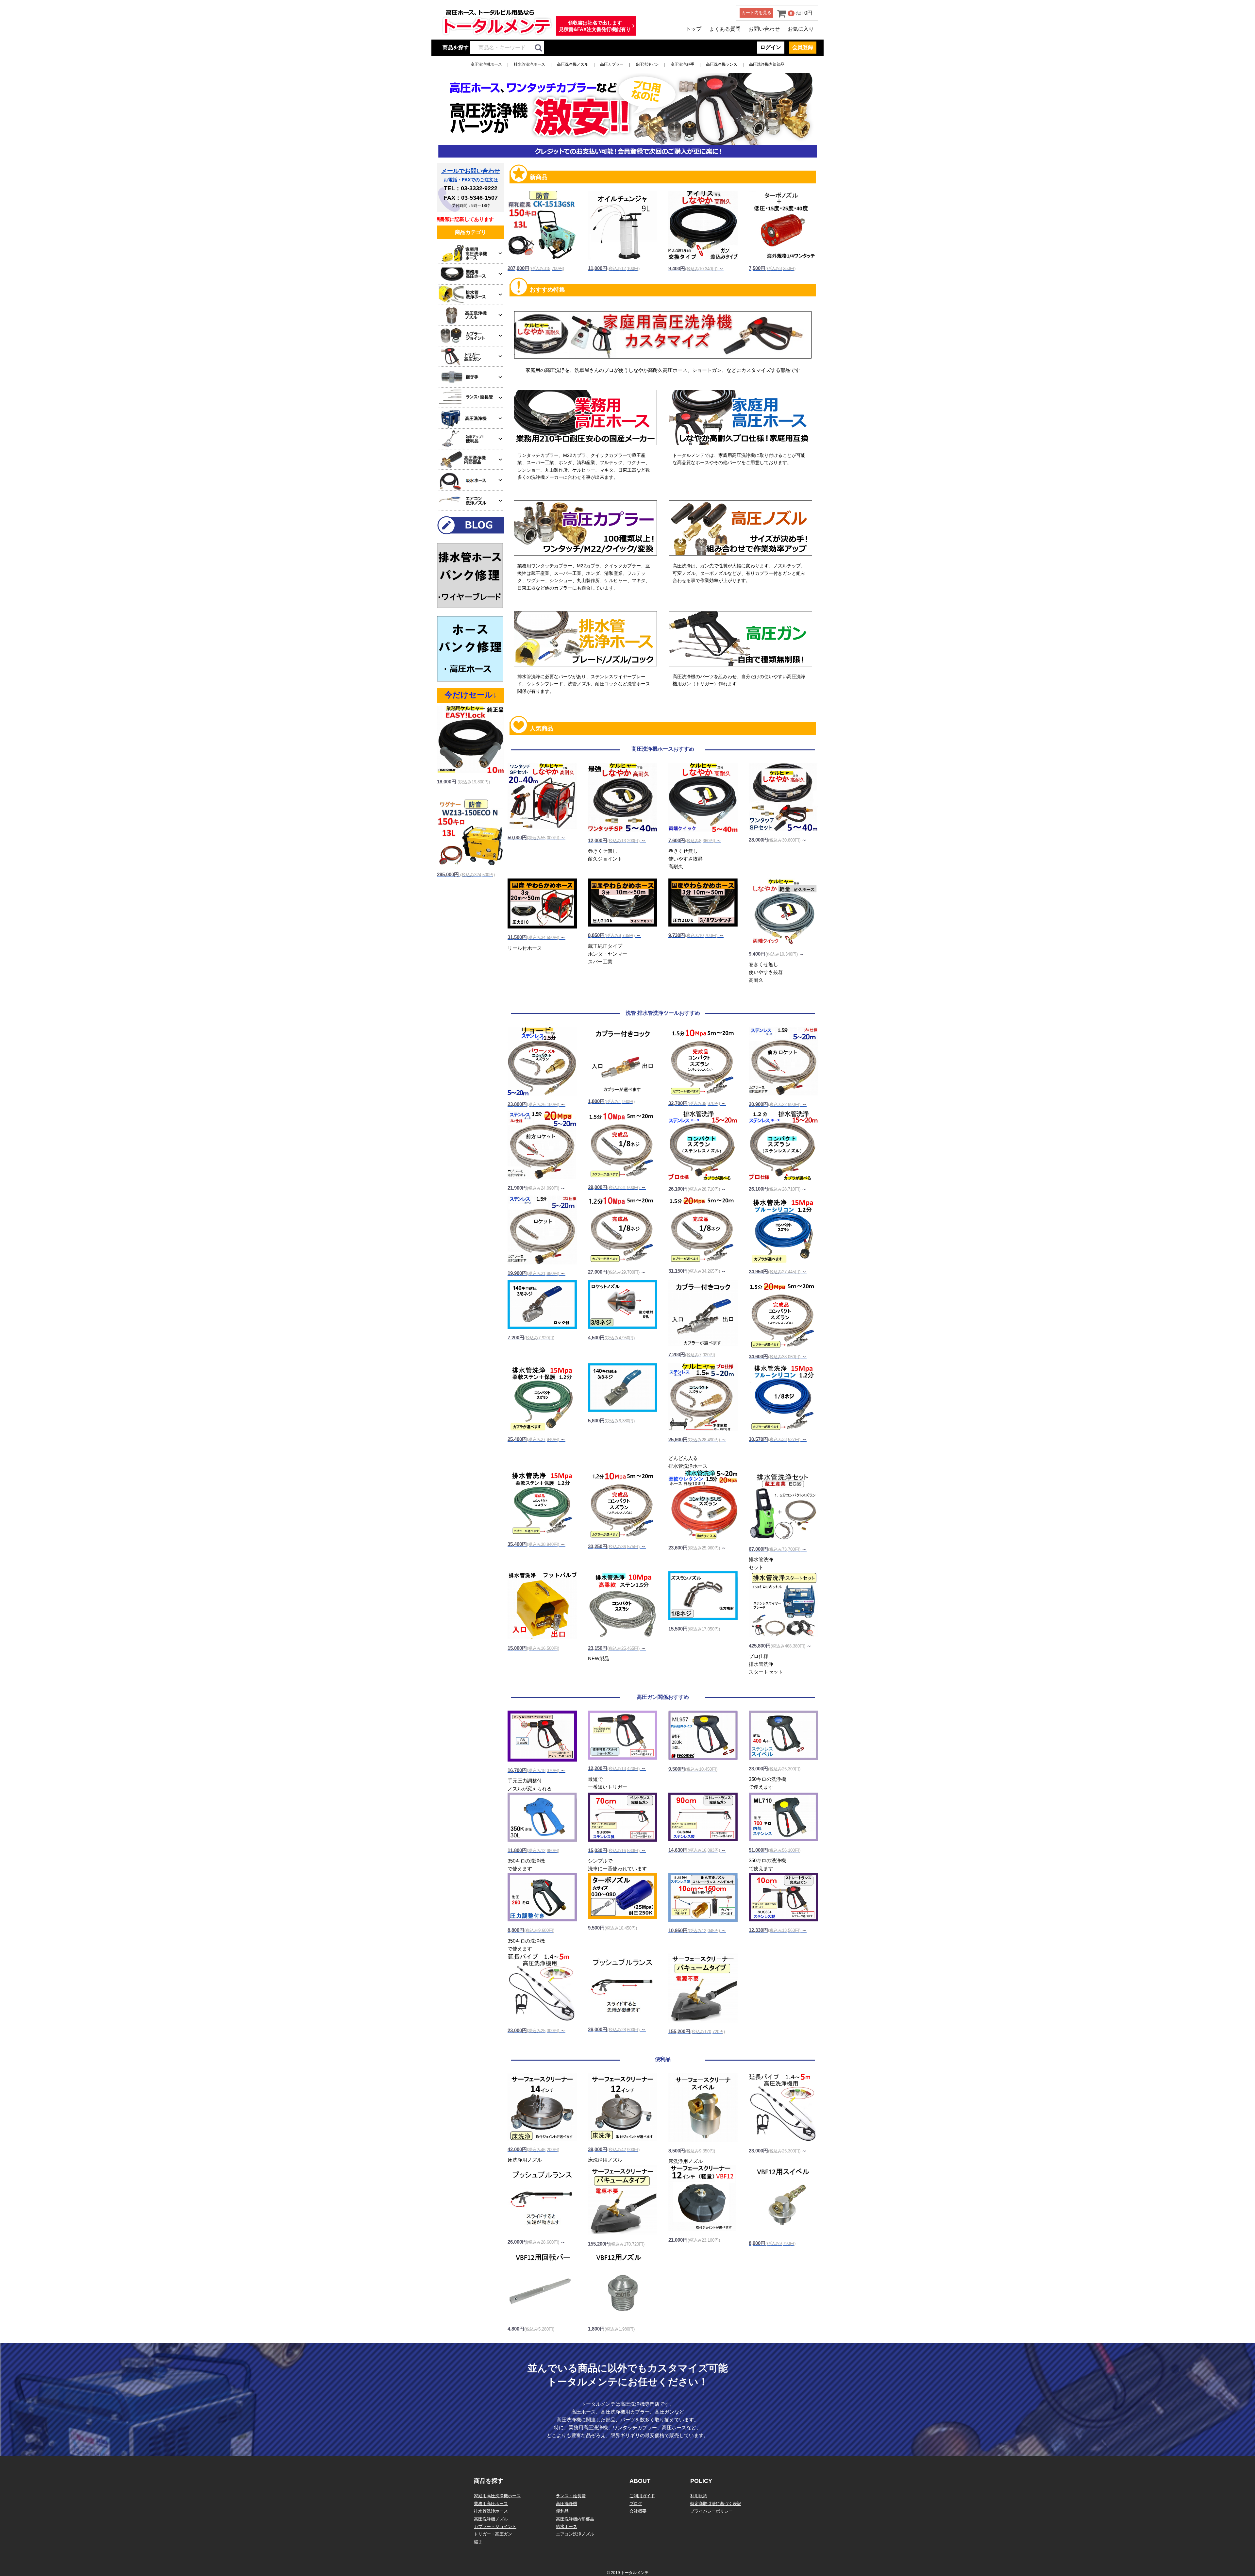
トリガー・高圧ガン (493, 2534)
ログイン (771, 47)
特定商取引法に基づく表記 (716, 2504)
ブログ (636, 2504)
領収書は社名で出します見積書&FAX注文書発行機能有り (595, 26)
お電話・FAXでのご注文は (471, 180)
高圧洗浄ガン (647, 64)
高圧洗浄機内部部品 (767, 64)
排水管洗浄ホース (529, 64)
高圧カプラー (612, 64)
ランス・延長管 (571, 2496)
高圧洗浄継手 (682, 64)
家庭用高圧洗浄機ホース (497, 2496)
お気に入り (801, 29)
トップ (694, 29)
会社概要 (638, 2511)
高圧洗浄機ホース (486, 64)
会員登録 (803, 47)
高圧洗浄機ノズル (573, 64)
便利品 (562, 2511)
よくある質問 (725, 29)
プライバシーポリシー (711, 2511)
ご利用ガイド (642, 2496)
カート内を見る (756, 13)
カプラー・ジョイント (495, 2526)
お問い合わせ (764, 29)
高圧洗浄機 (567, 2504)
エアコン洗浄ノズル (575, 2534)
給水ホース (567, 2526)
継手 (478, 2542)
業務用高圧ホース (491, 2504)
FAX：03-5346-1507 (471, 198)
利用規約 (699, 2496)
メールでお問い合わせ (471, 171)
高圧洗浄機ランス (722, 64)
